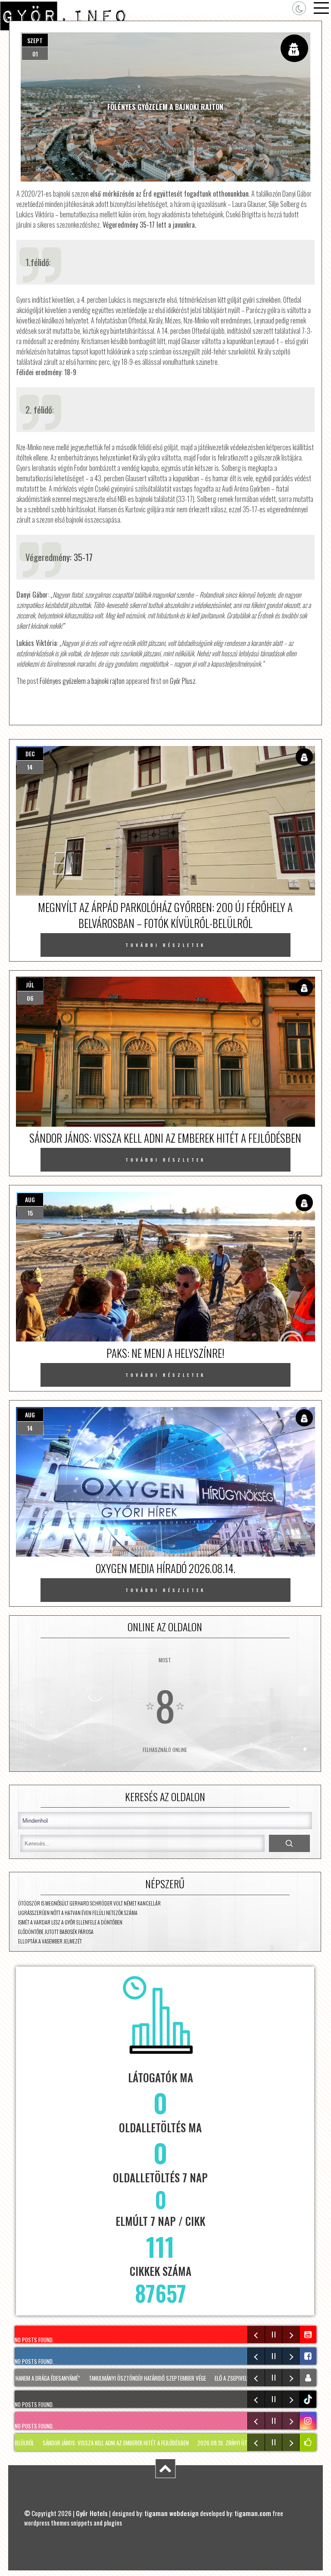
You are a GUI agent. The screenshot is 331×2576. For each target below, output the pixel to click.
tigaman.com (253, 2513)
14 (30, 767)
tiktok (309, 2399)
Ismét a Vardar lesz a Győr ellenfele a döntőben (70, 1922)
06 (30, 998)
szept (35, 40)
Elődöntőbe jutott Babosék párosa (56, 1932)
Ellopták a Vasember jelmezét (50, 1941)
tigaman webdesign (172, 2513)
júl (30, 985)
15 (30, 1213)
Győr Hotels (92, 2513)
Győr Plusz (183, 681)
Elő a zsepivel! (203, 2378)
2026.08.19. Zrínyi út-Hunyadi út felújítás (204, 2443)
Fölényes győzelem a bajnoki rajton (82, 681)
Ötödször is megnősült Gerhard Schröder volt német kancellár (89, 1903)
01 (35, 54)
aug (30, 1199)
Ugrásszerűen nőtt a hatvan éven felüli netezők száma (78, 1913)
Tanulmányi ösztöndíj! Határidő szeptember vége (119, 2378)
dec (30, 754)
